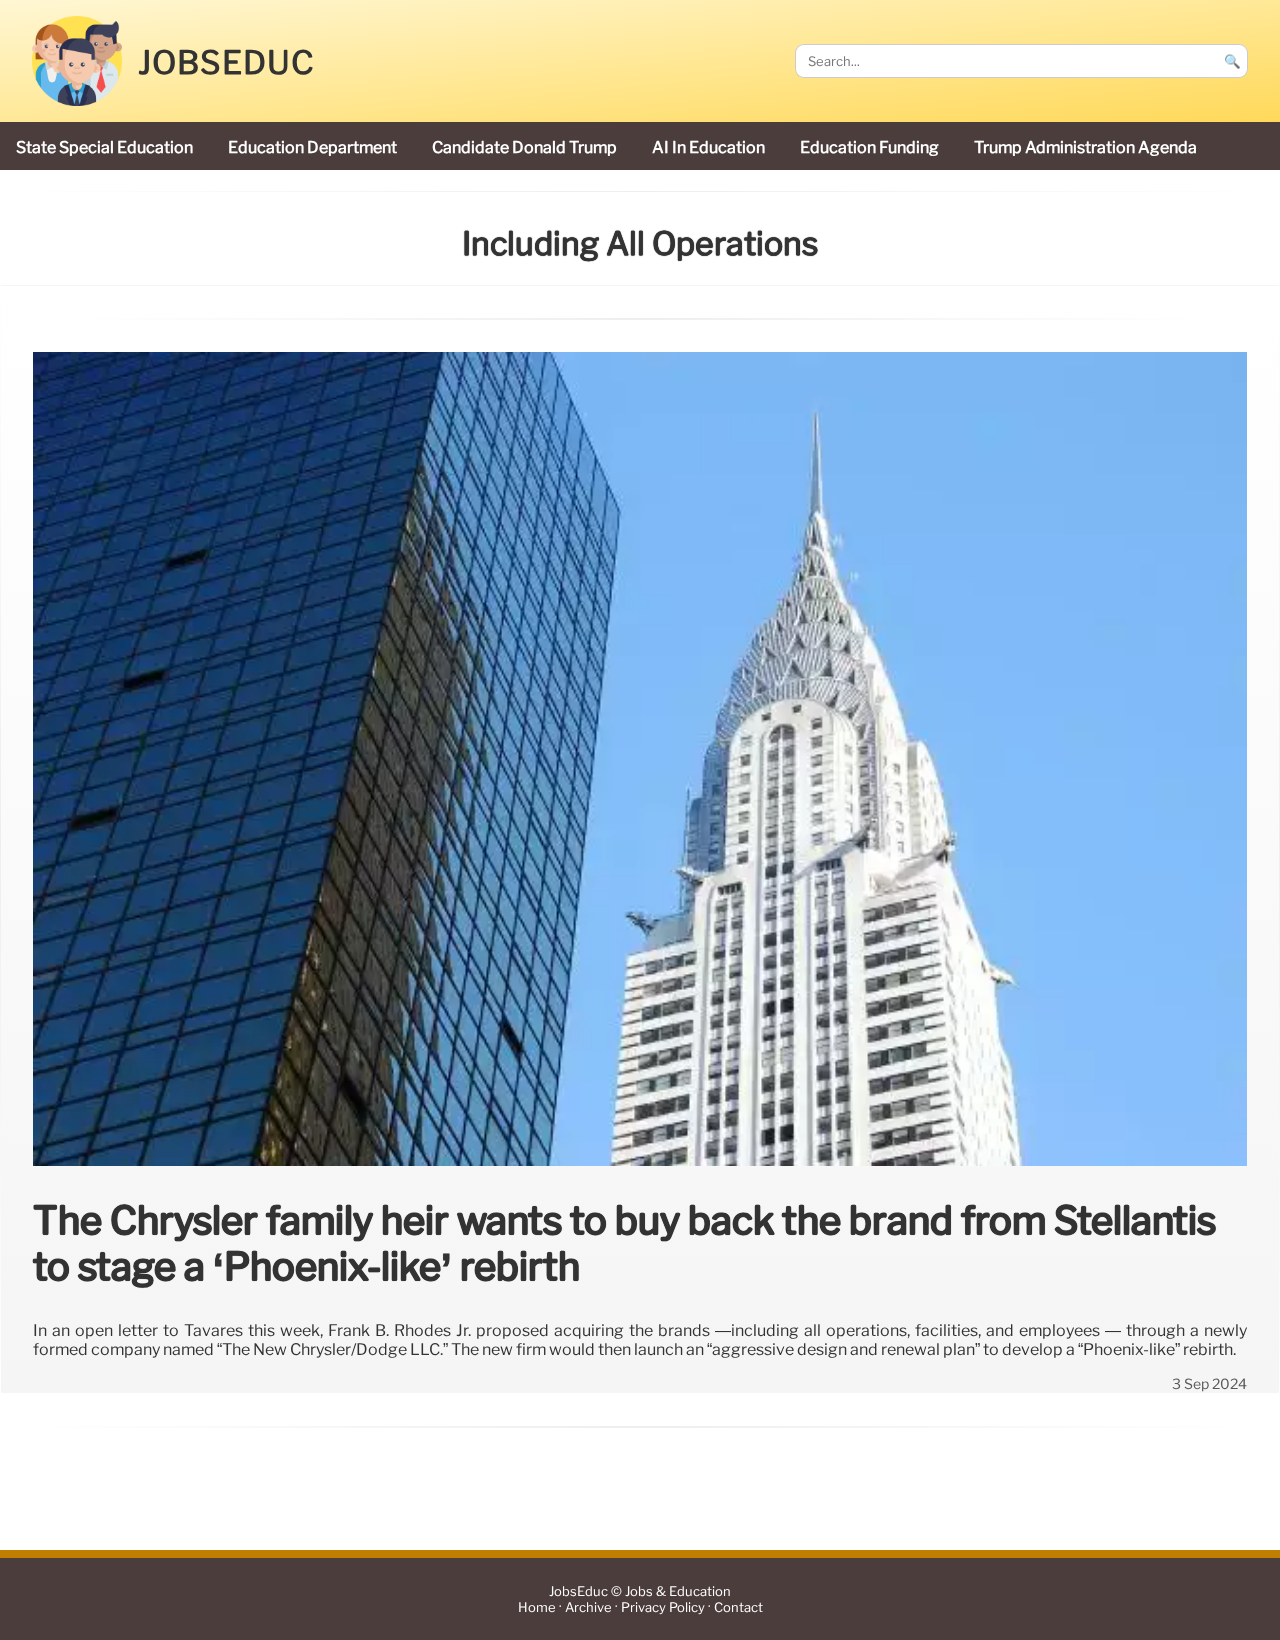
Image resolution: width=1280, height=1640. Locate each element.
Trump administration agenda (1085, 147)
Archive (588, 1607)
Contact (738, 1607)
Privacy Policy (663, 1607)
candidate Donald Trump (524, 147)
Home (537, 1607)
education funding (869, 147)
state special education (104, 147)
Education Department (312, 147)
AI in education (708, 147)
